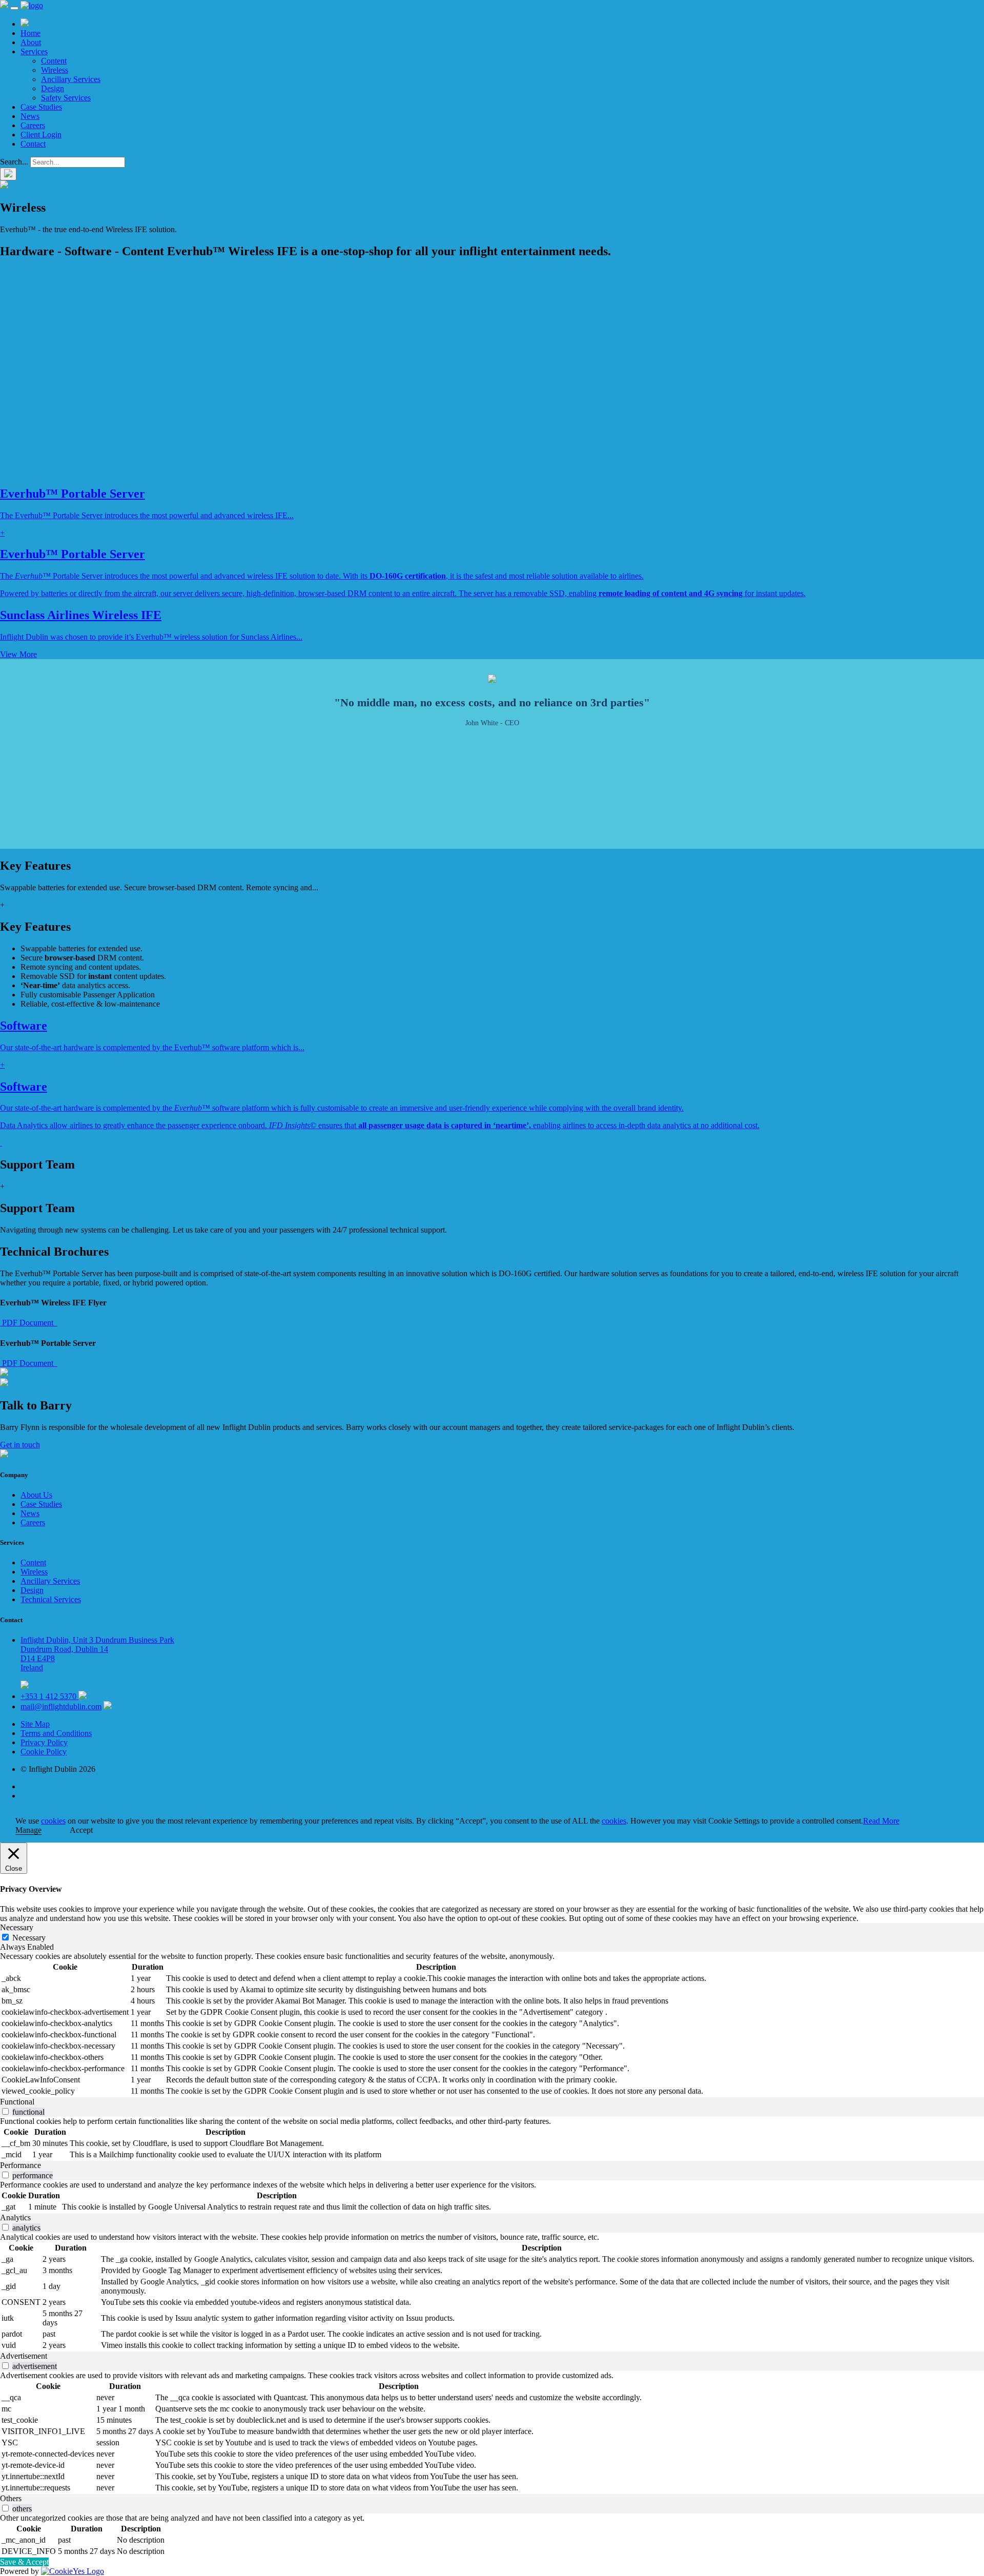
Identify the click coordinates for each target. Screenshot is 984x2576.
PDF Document (29, 1323)
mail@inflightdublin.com (61, 1706)
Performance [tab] (20, 2165)
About (31, 42)
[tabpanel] (492, 2025)
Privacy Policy (44, 1742)
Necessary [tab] (17, 1927)
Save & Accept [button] (24, 2562)
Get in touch (20, 1445)
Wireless (55, 70)
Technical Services (51, 1599)
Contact (33, 144)
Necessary (29, 1938)
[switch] (5, 2111)
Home (30, 33)
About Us (36, 1495)
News (30, 116)
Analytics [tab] (15, 2217)
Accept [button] (81, 1830)
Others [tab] (11, 2498)
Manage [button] (28, 1830)
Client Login (41, 135)
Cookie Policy (44, 1752)
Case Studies (41, 107)
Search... (14, 162)
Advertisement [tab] (24, 2356)
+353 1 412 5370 (49, 1696)
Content (54, 61)
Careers (33, 125)
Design (53, 88)
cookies (53, 1821)
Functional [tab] (17, 2102)
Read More (881, 1821)
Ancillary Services (71, 79)
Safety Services (66, 98)
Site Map (35, 1724)
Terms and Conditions (56, 1733)
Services (34, 52)
